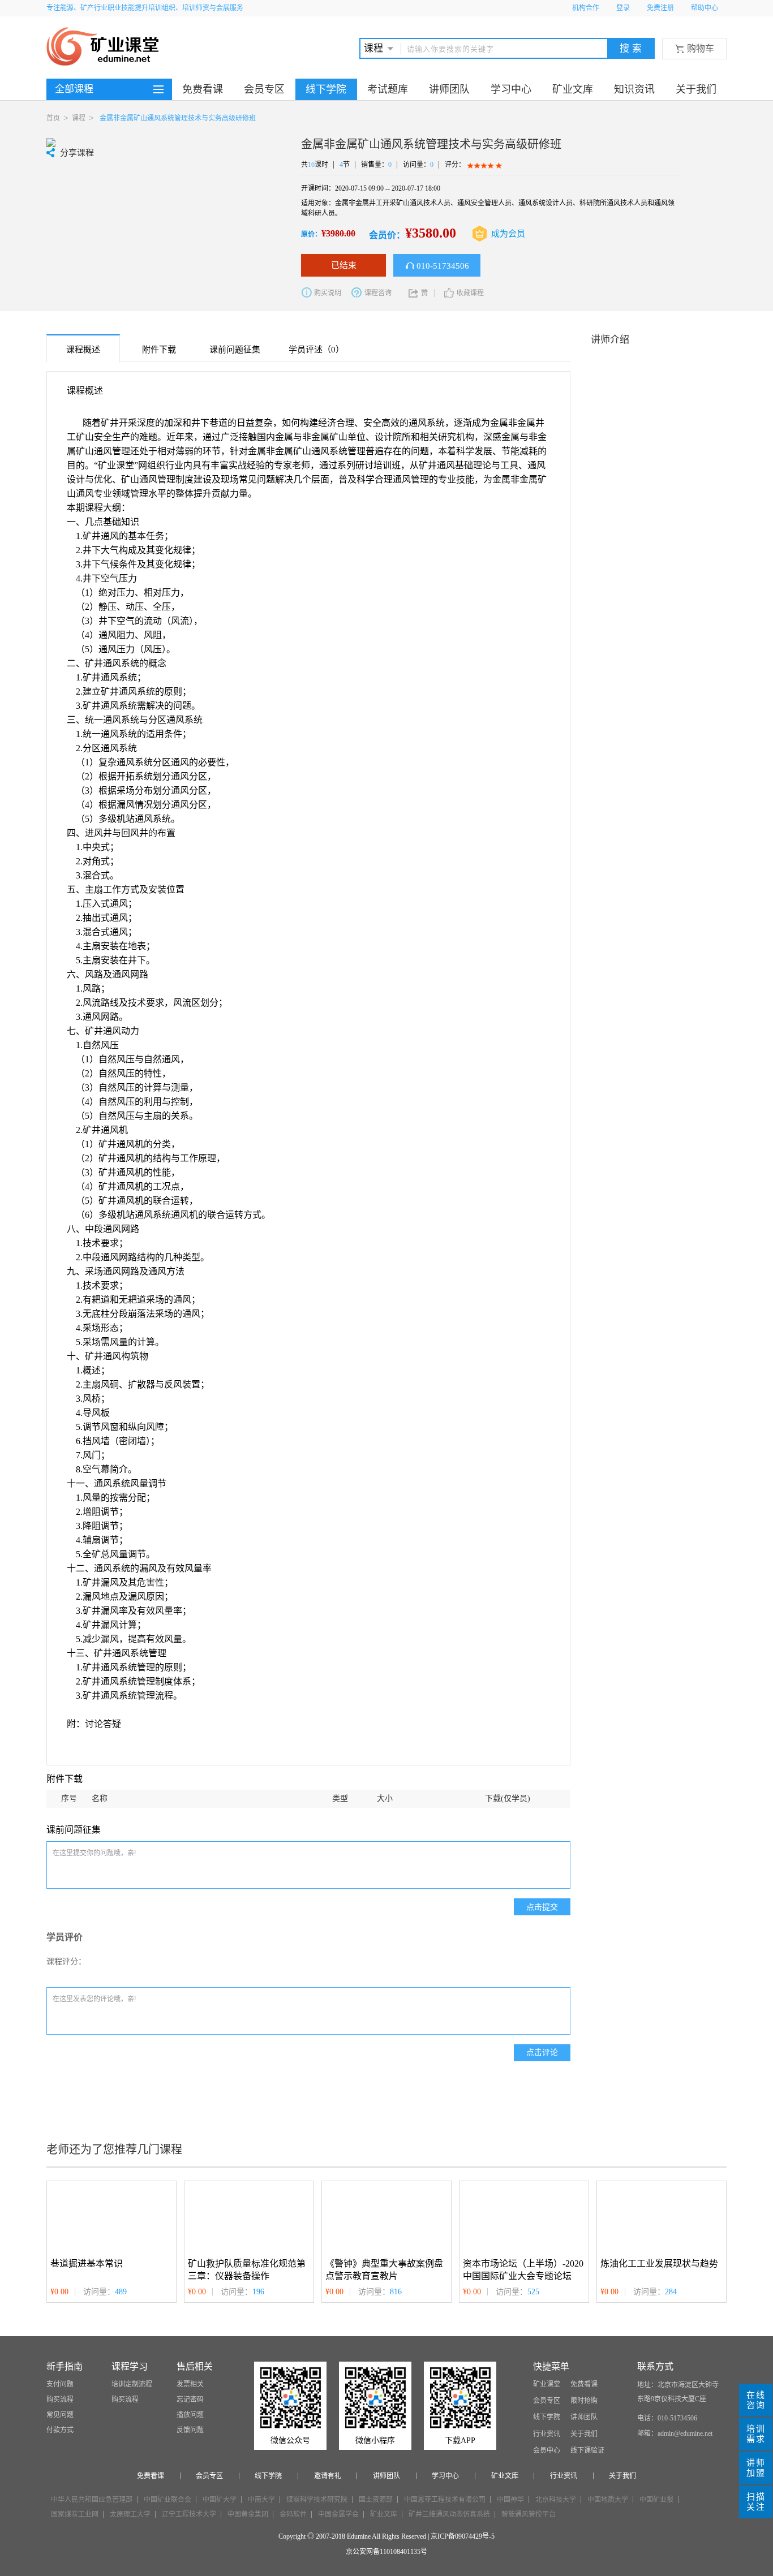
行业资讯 (547, 2434)
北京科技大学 (556, 2500)
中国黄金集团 (248, 2514)
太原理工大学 (130, 2514)
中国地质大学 (608, 2500)
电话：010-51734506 (667, 2418)
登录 (623, 8)
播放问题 (190, 2415)
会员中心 (547, 2450)
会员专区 (264, 89)
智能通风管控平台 (529, 2514)
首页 (53, 118)
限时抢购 (584, 2401)
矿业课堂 (547, 2384)
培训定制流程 (132, 2384)
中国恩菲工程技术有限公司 (445, 2500)
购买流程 (60, 2400)
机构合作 (586, 8)
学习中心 (511, 89)
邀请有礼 (328, 2476)
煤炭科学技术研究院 (317, 2500)
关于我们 (696, 89)
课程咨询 (378, 293)
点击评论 (542, 2052)
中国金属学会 (338, 2514)
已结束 (344, 265)
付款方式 (60, 2430)
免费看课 (203, 89)
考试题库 (388, 89)
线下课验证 (587, 2450)
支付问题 (60, 2384)
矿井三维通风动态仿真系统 (449, 2514)
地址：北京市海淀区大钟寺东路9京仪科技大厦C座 (678, 2392)
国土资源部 (376, 2500)
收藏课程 (470, 293)
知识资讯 (634, 89)
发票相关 (190, 2384)
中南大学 (261, 2500)
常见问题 (60, 2415)
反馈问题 (190, 2430)
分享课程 (77, 153)
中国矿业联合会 (168, 2500)
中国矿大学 (220, 2500)
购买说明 (328, 293)
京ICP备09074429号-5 (463, 2536)
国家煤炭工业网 (75, 2514)
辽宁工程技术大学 (189, 2514)
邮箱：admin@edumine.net (675, 2433)
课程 (79, 118)
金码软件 (293, 2514)
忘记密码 (190, 2400)
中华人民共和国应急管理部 (92, 2500)
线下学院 (326, 89)
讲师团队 (449, 89)
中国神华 (510, 2500)
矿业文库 (573, 89)
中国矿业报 (656, 2500)
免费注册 (660, 8)
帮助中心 (705, 8)
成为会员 (508, 234)
